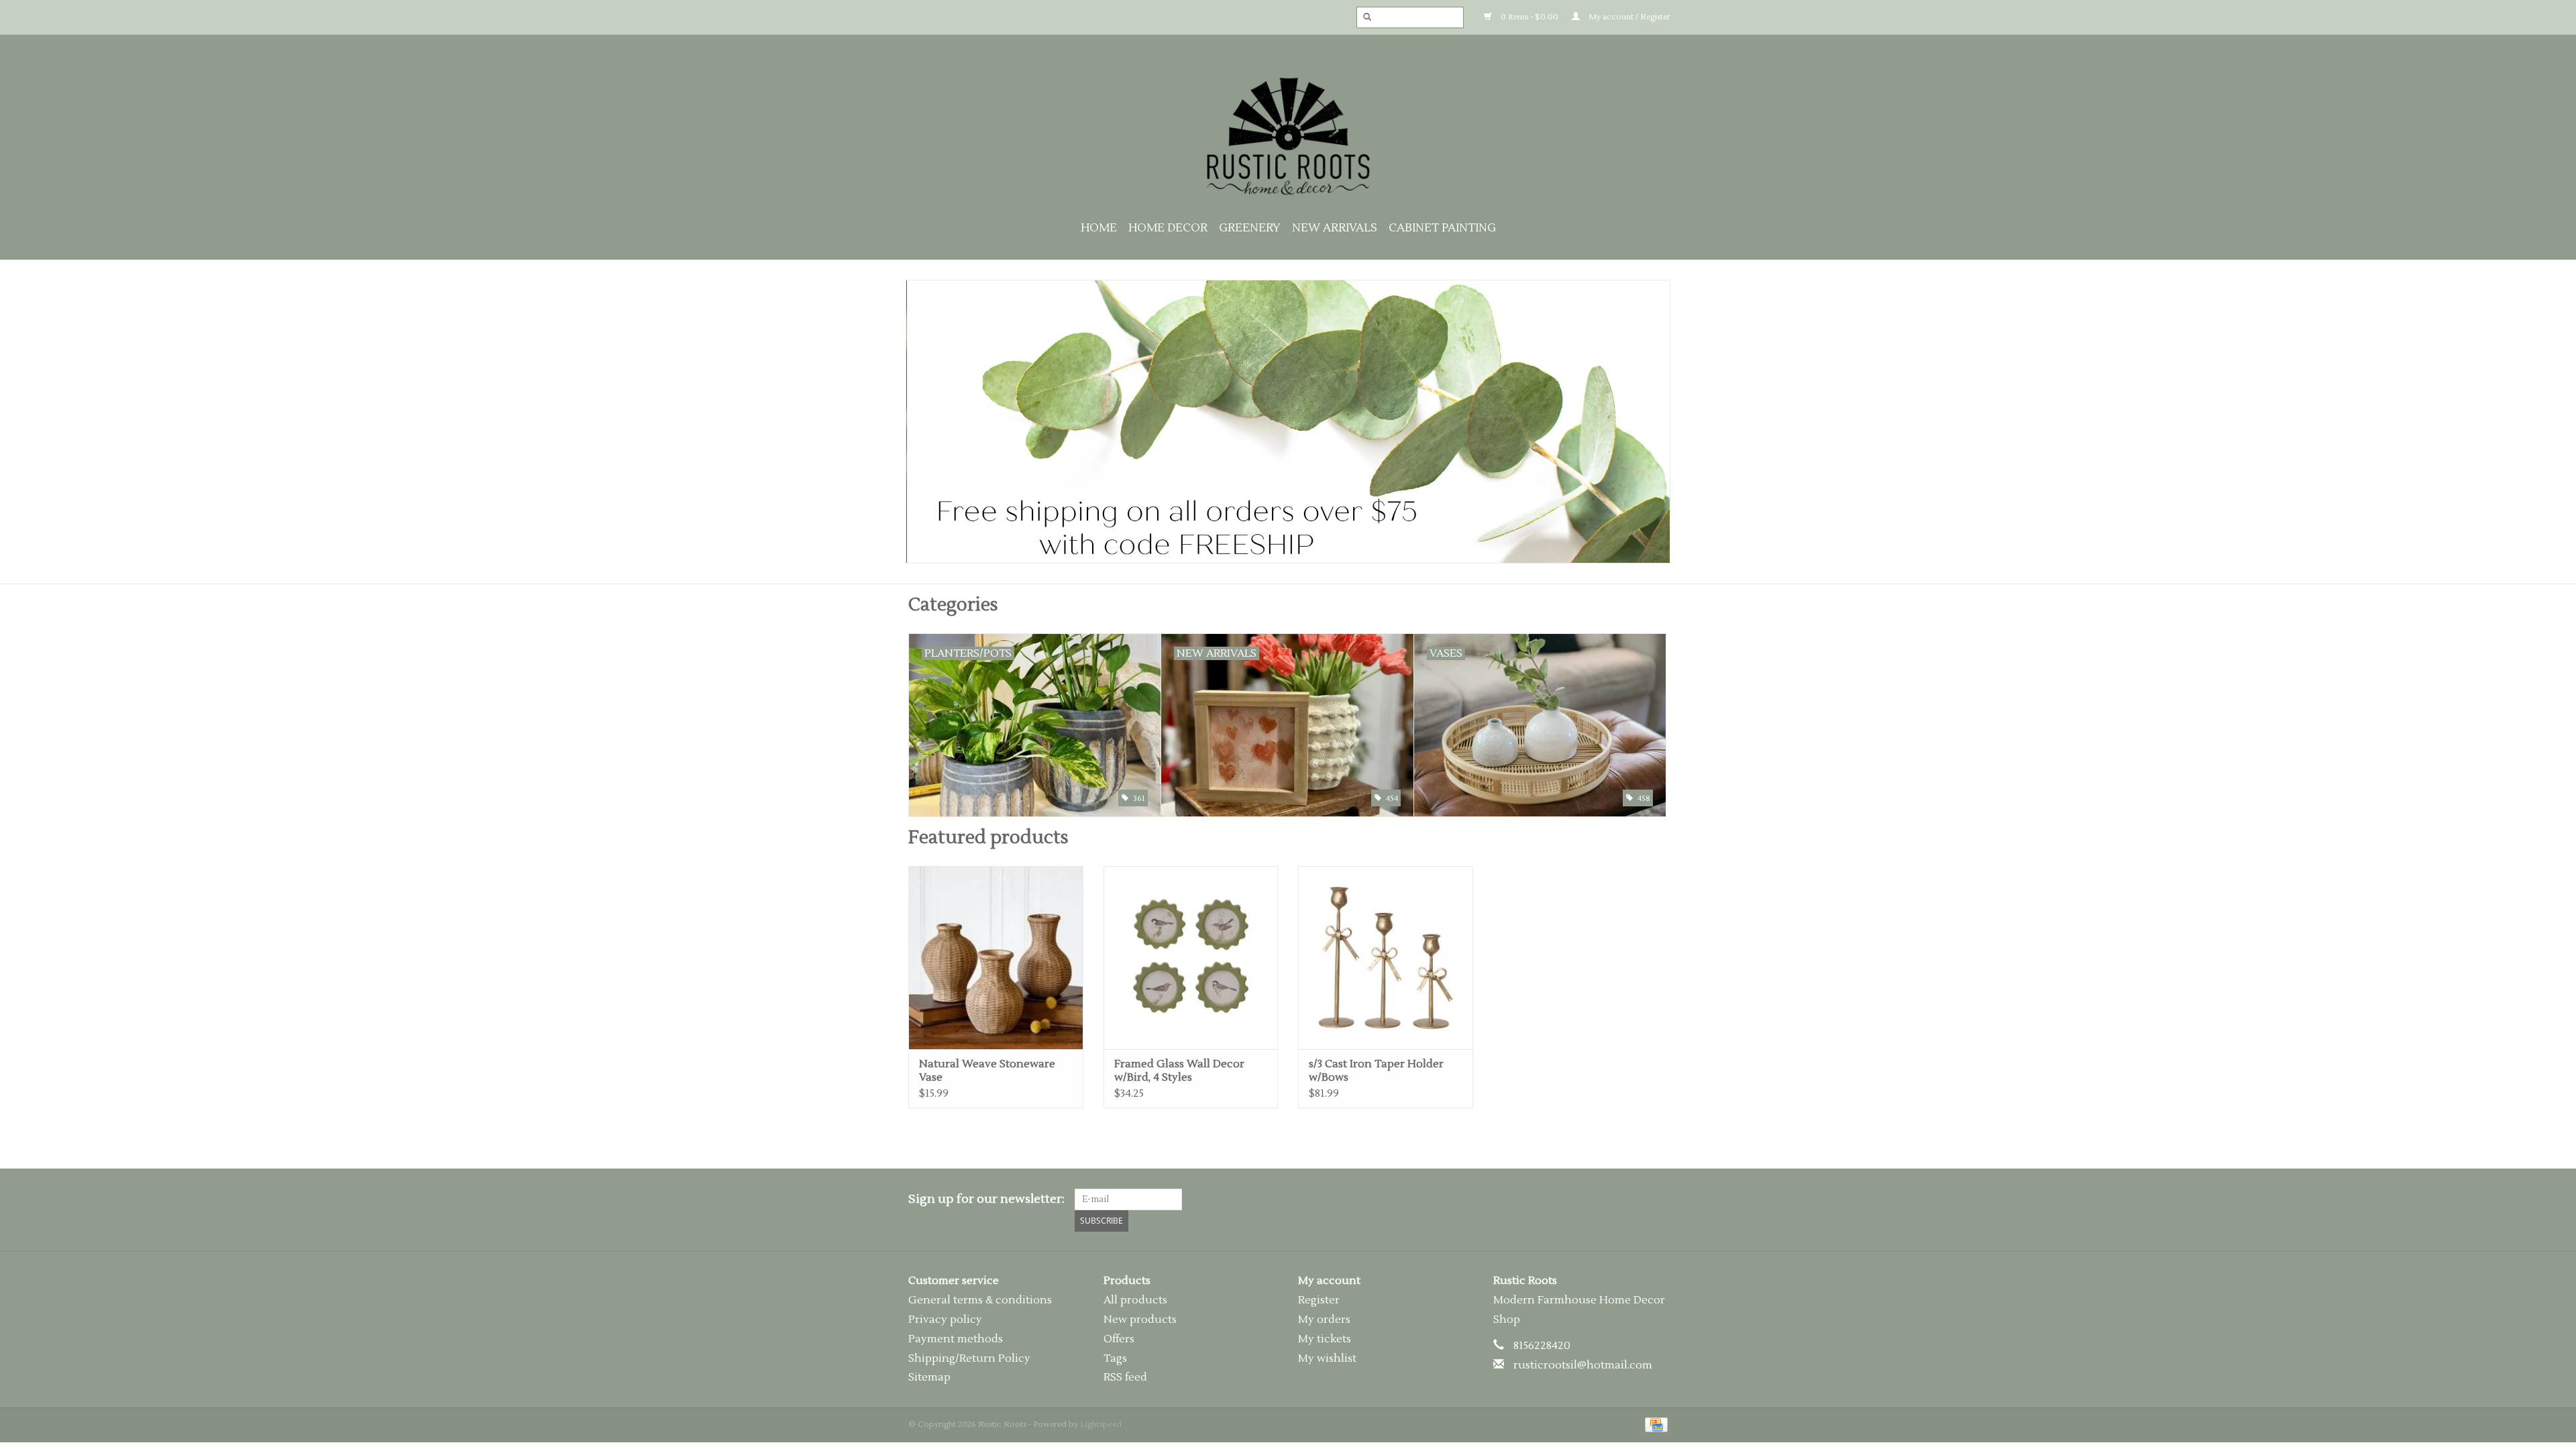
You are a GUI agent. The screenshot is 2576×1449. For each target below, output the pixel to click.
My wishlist (1327, 1358)
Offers (1119, 1339)
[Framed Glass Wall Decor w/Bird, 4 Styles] (1191, 958)
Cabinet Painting (1442, 228)
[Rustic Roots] (1288, 136)
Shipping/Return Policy (969, 1358)
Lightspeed (1101, 1425)
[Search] (1363, 17)
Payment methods (956, 1339)
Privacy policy (945, 1320)
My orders (1324, 1320)
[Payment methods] (1654, 1425)
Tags (1115, 1358)
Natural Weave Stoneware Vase (987, 1071)
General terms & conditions (980, 1300)
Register (1319, 1300)
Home (1099, 228)
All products (1135, 1300)
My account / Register (1628, 17)
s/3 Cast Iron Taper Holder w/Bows (1376, 1071)
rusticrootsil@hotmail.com (1583, 1365)
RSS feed (1125, 1377)
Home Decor (1168, 228)
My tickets (1325, 1339)
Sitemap (929, 1377)
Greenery (1250, 228)
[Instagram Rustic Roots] (1657, 1199)
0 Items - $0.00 (1528, 17)
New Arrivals (1335, 228)
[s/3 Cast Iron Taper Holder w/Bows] (1386, 958)
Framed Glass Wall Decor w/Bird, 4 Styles (1179, 1071)
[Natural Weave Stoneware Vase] (996, 958)
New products (1140, 1320)
